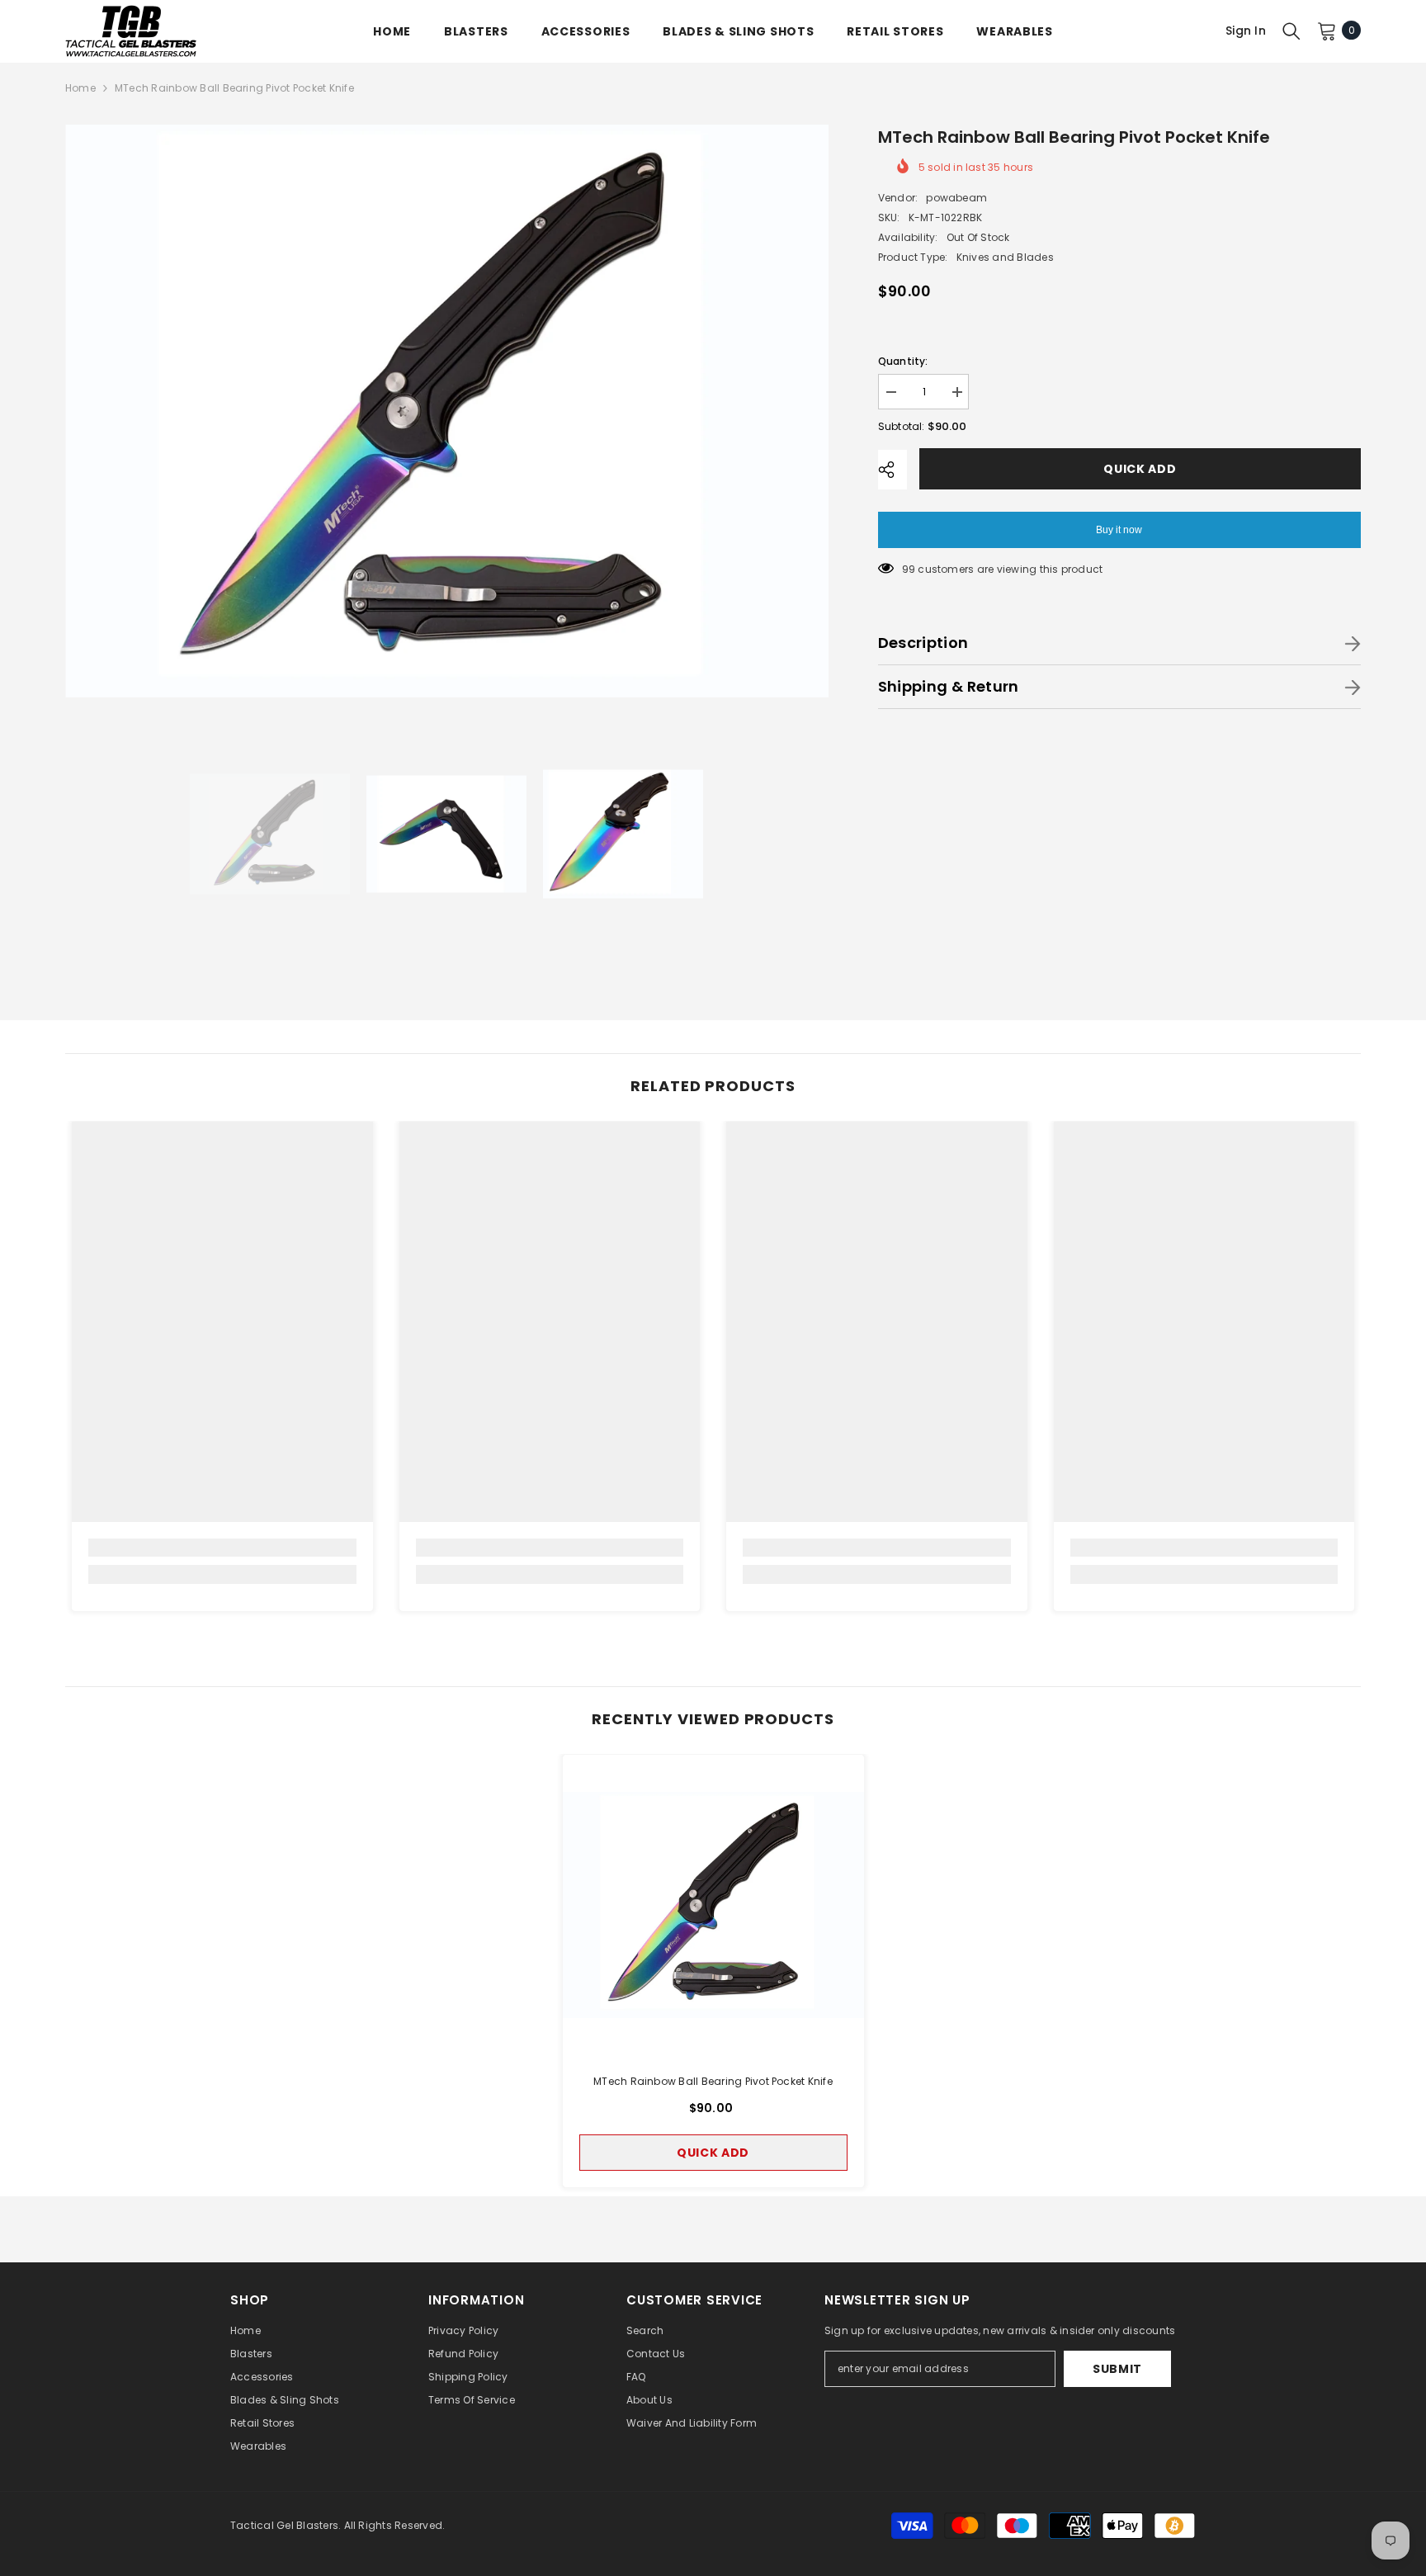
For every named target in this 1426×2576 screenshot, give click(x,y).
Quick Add (1140, 469)
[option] (447, 411)
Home (80, 88)
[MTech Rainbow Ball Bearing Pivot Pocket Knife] (713, 1905)
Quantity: (903, 361)
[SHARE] (892, 470)
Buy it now (1119, 530)
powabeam (956, 198)
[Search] (1291, 31)
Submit (1117, 2369)
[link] (222, 1548)
